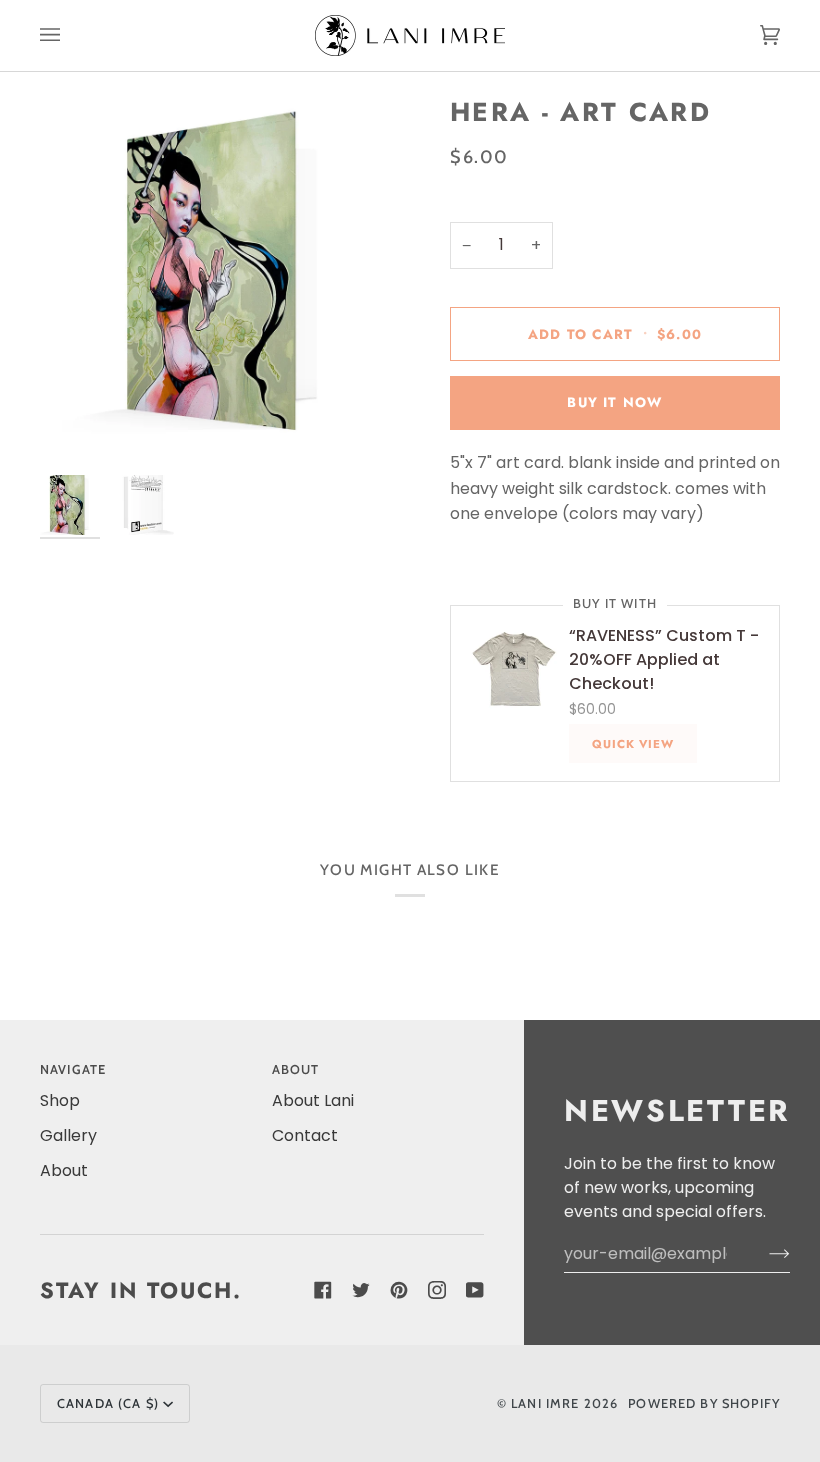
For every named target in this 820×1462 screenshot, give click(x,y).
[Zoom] (225, 280)
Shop (60, 1100)
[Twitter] (361, 1290)
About (64, 1170)
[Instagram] (437, 1290)
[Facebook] (323, 1290)
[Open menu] (70, 35)
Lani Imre (545, 1403)
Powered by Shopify (704, 1403)
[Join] (763, 1254)
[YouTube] (475, 1290)
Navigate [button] (73, 1069)
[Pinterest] (399, 1290)
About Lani (313, 1100)
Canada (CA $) (108, 1403)
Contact (305, 1135)
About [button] (296, 1069)
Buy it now (614, 402)
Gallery (68, 1135)
